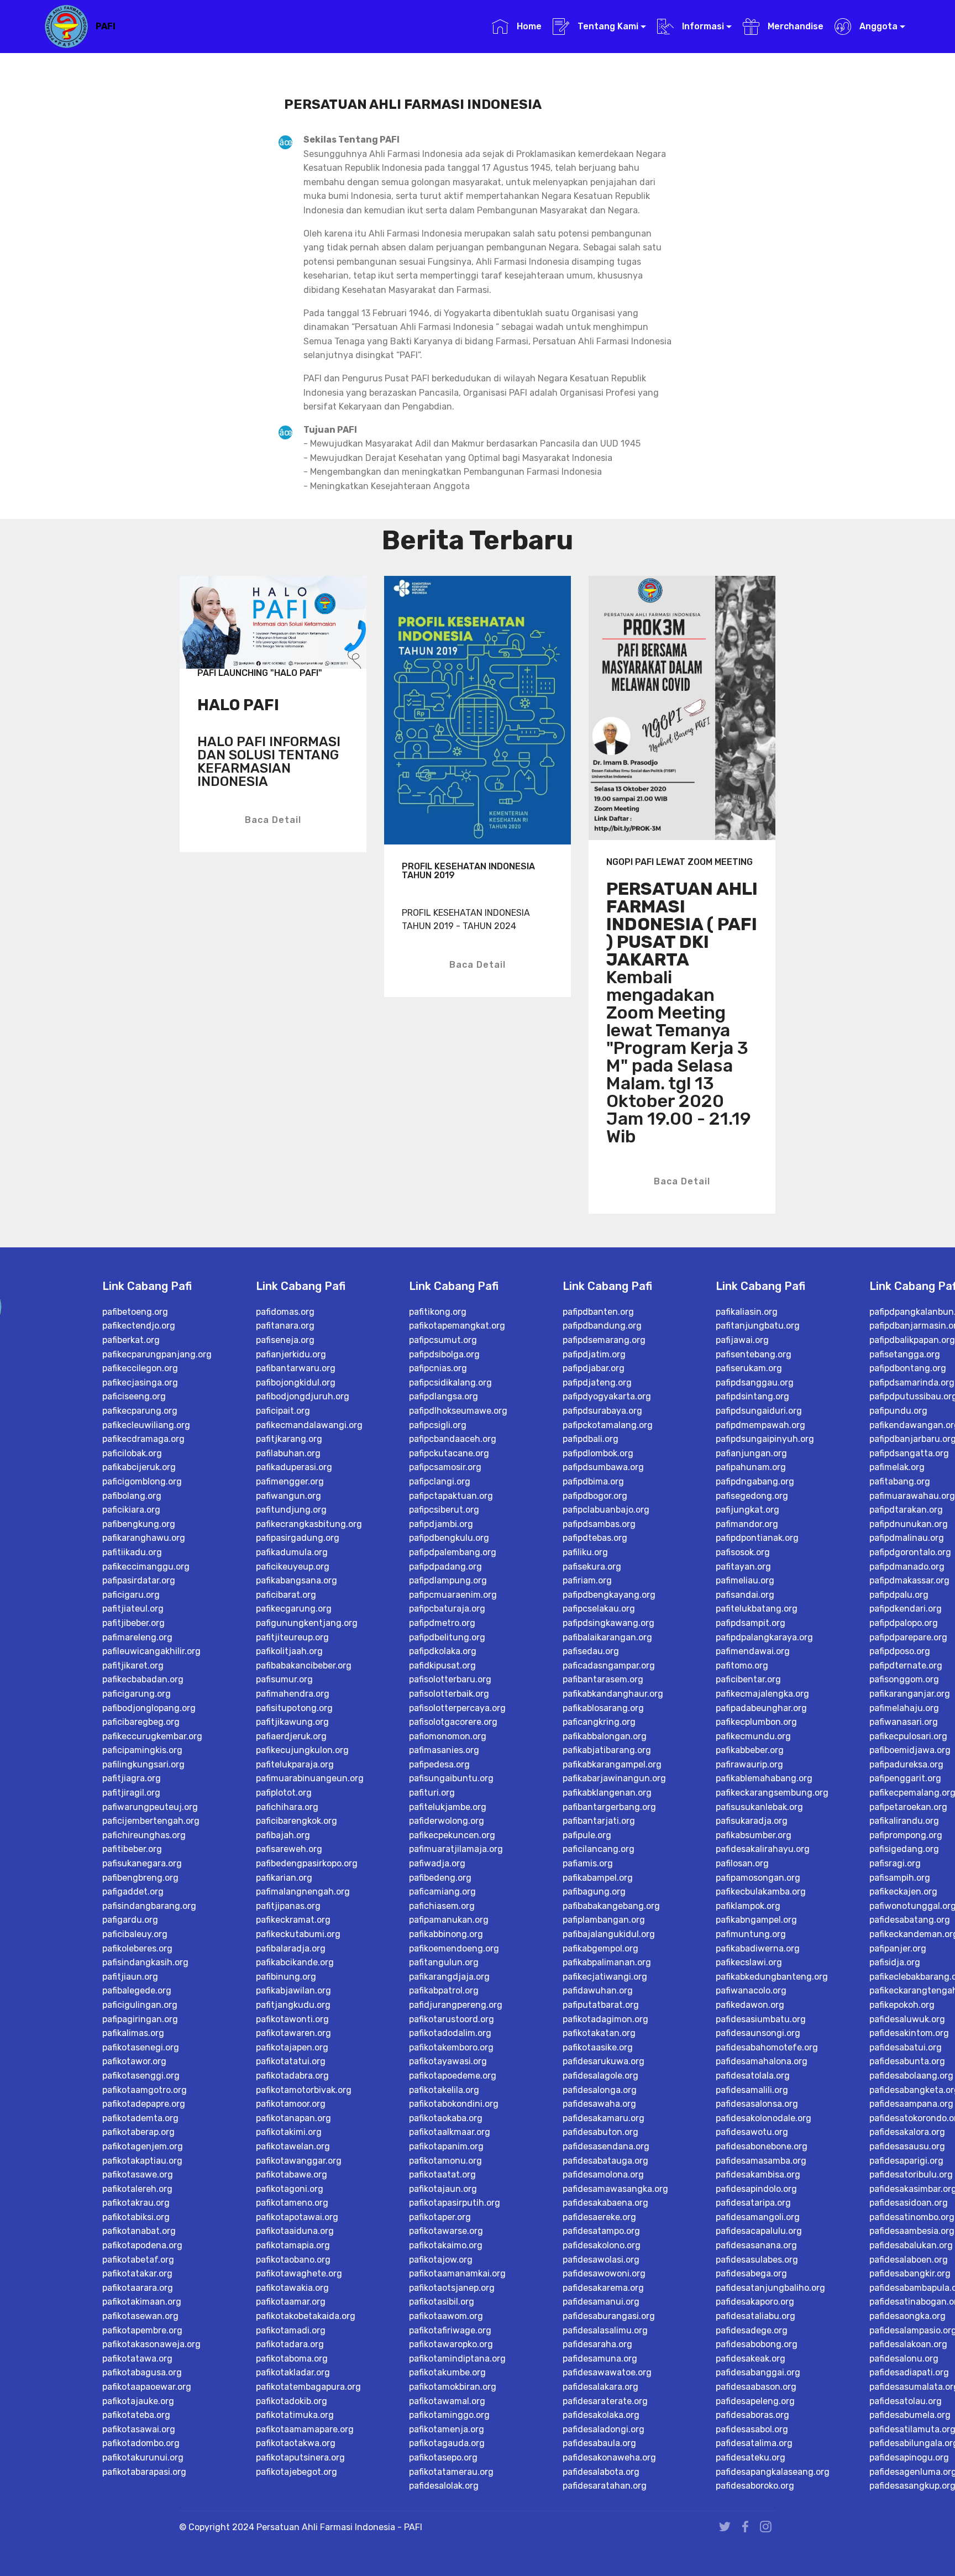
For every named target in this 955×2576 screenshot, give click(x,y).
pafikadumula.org (292, 1552)
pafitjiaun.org (130, 1977)
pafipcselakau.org (599, 1609)
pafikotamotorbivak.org (304, 2090)
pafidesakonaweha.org (609, 2457)
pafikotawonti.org (292, 2019)
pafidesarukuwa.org (604, 2061)
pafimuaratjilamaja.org (456, 1849)
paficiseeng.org (134, 1396)
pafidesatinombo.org (912, 2217)
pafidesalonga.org (600, 2090)
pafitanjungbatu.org (758, 1326)
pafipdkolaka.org (443, 1651)
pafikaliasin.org (747, 1312)
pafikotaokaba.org (446, 2118)
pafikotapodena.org (142, 2245)
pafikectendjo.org (139, 1326)
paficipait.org (283, 1411)
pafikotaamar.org (291, 2302)
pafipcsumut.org (443, 1340)
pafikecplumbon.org (756, 1722)
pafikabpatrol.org (444, 1990)
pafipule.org (587, 1835)
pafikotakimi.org (289, 2132)
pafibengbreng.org (140, 1878)
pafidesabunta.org (907, 2061)
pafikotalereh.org (137, 2189)
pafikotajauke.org (138, 2401)
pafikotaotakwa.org (296, 2443)
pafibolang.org (132, 1496)
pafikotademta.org (140, 2118)
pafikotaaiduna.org (295, 2231)
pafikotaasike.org (598, 2047)
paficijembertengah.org (151, 1821)
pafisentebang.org (754, 1354)
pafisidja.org (895, 1962)
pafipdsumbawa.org (603, 1467)
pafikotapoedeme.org (453, 2076)
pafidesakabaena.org (605, 2203)
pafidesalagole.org (600, 2076)
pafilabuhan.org (288, 1453)
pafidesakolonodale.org (764, 2118)
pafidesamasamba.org (761, 2161)
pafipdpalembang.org (453, 1552)
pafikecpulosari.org (908, 1736)
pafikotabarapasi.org (144, 2472)
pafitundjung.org (291, 1510)
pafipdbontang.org (908, 1368)
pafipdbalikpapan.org (912, 1340)
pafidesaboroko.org (755, 2486)
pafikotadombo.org (141, 2443)
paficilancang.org (599, 1849)
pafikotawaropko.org (451, 2344)
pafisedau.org (591, 1651)
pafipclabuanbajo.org (606, 1510)
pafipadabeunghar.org (761, 1708)
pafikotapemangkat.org (457, 1326)
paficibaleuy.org (135, 1934)
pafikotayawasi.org (448, 2061)
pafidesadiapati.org (909, 2372)
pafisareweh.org (289, 1849)
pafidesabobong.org (757, 2344)
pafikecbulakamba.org (761, 1892)
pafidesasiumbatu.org (761, 2019)
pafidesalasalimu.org (605, 2330)
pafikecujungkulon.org (302, 1750)
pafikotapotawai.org (297, 2217)
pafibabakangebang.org (611, 1906)
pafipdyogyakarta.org (607, 1396)
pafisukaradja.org (752, 1821)
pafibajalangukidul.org (609, 1934)
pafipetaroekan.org (908, 1807)
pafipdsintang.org (752, 1396)
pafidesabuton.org (600, 2132)
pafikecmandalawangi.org (309, 1425)
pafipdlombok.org (598, 1453)
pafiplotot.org (284, 1793)
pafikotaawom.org (446, 2316)
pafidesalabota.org (601, 2472)
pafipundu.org (898, 1411)
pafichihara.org (287, 1807)
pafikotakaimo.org (446, 2245)
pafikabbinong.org (446, 1934)
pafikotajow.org (441, 2260)
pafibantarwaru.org (296, 1368)
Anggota (877, 26)
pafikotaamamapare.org (305, 2429)
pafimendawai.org (753, 1651)
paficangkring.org (599, 1722)
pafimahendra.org (293, 1694)
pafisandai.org (745, 1595)
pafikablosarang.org (603, 1708)
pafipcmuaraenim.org (453, 1595)
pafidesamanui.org (601, 2302)
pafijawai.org (742, 1340)
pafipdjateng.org (597, 1383)
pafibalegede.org (137, 1990)
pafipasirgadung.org (298, 1538)
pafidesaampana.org (911, 2104)
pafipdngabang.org (755, 1481)
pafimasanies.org (444, 1750)
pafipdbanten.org (598, 1312)
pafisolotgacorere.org (453, 1722)
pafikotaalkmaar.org (450, 2132)
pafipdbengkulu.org (449, 1538)
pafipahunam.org (751, 1467)
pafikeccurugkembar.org (152, 1736)
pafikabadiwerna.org (758, 1948)
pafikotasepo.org (443, 2457)
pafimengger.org (290, 1481)
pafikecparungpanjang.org (157, 1354)
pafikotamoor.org (291, 2104)
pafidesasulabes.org (757, 2260)
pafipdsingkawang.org (608, 1623)
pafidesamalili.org (752, 2090)
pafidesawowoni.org (604, 2273)
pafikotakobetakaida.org (306, 2316)
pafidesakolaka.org (601, 2415)
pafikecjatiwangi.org (605, 1977)
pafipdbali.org (591, 1439)
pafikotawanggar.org (299, 2161)
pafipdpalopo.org (904, 1623)
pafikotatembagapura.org (308, 2387)
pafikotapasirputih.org (455, 2203)
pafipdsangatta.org (909, 1453)
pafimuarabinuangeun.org (310, 1778)
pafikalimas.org (133, 2033)
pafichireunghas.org (144, 1835)
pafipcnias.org (438, 1368)
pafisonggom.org (904, 1679)
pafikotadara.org (290, 2344)
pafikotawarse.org (446, 2231)
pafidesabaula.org (599, 2443)
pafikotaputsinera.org (300, 2457)
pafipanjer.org (898, 1948)
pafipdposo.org (900, 1651)
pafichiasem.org (442, 1906)
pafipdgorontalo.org (910, 1552)
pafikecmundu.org (753, 1736)
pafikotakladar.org (293, 2372)
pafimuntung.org (751, 1934)
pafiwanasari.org (904, 1722)
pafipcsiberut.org (444, 1510)
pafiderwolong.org (447, 1821)
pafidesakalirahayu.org (763, 1849)
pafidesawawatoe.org (607, 2372)
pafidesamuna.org (600, 2359)
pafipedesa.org (439, 1764)
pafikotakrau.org (136, 2203)
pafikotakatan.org (599, 2033)
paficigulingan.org (140, 2005)
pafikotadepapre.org (144, 2104)
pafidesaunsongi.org (758, 2033)
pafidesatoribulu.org (911, 2174)
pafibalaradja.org (291, 1948)
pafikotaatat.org (442, 2174)
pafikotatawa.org (137, 2359)
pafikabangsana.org (297, 1580)
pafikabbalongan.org (605, 1736)
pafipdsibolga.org (444, 1354)
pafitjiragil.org (131, 1793)
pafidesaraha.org (597, 2344)
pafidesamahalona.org (762, 2061)
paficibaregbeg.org (141, 1722)
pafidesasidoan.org (909, 2203)
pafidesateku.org (751, 2457)
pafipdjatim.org (594, 1354)
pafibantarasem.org (603, 1679)
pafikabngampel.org (756, 1920)
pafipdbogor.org (595, 1496)
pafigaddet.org (133, 1892)
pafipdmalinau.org (907, 1538)
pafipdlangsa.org (444, 1396)
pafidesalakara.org (600, 2387)
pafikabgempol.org (600, 1948)
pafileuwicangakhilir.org (151, 1651)
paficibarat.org (286, 1595)
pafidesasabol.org (752, 2429)
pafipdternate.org (906, 1665)
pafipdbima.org (593, 1481)
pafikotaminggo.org (449, 2415)
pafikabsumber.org (754, 1835)
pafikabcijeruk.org (139, 1467)
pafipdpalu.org (899, 1595)
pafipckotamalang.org (608, 1425)
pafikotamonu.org (445, 2161)
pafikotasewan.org (140, 2316)
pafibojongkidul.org (296, 1383)
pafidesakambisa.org (758, 2174)
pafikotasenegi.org (141, 2047)
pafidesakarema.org (603, 2288)
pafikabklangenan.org (607, 1793)
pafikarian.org (284, 1878)
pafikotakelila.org (444, 2090)
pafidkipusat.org (442, 1665)
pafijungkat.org (747, 1510)
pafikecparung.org (140, 1411)
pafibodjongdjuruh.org (303, 1396)
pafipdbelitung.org (447, 1637)
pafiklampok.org (748, 1906)
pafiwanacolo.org (751, 1990)
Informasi (702, 26)
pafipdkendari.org (906, 1609)
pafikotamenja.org (447, 2429)
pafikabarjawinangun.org (614, 1778)
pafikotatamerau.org (451, 2472)
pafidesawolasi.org (601, 2260)
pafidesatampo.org (601, 2231)
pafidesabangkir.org (910, 2273)
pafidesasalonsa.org (757, 2104)
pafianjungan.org (751, 1453)
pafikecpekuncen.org (452, 1835)
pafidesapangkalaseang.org (773, 2472)
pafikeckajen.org (903, 1892)
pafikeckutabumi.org (298, 1934)
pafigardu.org (130, 1920)
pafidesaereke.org (599, 2217)
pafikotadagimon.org (605, 2019)
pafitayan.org (743, 1567)
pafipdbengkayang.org (609, 1595)
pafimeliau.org (745, 1580)
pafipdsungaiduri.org (759, 1411)
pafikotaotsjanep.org (452, 2288)
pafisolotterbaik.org (449, 1694)
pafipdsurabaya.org (602, 1411)
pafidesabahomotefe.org (767, 2047)
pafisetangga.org (905, 1354)
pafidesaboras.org (752, 2415)
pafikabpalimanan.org (607, 1962)
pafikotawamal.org (447, 2401)
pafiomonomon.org (448, 1736)
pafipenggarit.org (905, 1778)
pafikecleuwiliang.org (146, 1425)
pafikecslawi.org (749, 1962)
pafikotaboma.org (292, 2359)
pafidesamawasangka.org (615, 2189)
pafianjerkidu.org (291, 1354)
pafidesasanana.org (756, 2245)
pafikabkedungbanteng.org (772, 1977)
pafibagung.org (594, 1892)
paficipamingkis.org (142, 1750)
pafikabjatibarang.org (607, 1750)
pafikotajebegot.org (297, 2472)
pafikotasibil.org (442, 2302)
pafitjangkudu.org (293, 2005)
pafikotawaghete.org (299, 2273)
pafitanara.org (285, 1326)
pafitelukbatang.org (757, 1609)
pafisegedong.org (752, 1496)
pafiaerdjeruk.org (291, 1736)
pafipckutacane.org (449, 1453)
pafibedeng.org (440, 1878)
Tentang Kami (607, 26)
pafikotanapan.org (293, 2118)
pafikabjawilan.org (293, 1990)
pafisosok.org (743, 1552)
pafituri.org (432, 1793)
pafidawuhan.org (598, 1990)
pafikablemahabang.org (764, 1778)
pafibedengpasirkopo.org (307, 1863)
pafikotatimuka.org (295, 2415)
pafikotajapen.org (292, 2047)
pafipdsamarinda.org (912, 1383)
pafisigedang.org (904, 1849)
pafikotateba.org (136, 2415)
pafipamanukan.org (449, 1920)
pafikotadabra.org (292, 2076)
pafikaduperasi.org (294, 1467)
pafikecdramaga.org (143, 1439)
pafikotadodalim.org (450, 2033)
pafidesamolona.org (603, 2174)
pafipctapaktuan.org (451, 1496)
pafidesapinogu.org (909, 2457)
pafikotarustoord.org (452, 2019)
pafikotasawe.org (138, 2174)
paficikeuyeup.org (293, 1567)
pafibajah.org (283, 1835)
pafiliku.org (585, 1552)
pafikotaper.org (440, 2217)
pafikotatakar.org (137, 2273)
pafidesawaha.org (599, 2104)
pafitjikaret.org (133, 1665)
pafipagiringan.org (140, 2019)
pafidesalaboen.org (909, 2260)
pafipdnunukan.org (909, 1524)
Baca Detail (273, 820)
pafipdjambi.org (441, 1524)
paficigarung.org (137, 1694)
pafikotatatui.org (291, 2061)
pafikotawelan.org (293, 2146)
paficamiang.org (442, 1892)
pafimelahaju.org (904, 1708)
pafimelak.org (897, 1467)
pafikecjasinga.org (140, 1383)
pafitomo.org (742, 1665)
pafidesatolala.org (753, 2076)
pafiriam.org (587, 1580)
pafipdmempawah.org (760, 1425)
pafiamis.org (588, 1863)
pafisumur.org (284, 1679)
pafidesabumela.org (910, 2415)
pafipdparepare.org (908, 1637)
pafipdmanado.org (907, 1567)
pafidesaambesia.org (912, 2231)
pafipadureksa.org (906, 1764)
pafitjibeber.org (133, 1623)
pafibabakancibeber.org (304, 1665)
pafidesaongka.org (907, 2316)
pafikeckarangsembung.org (772, 1793)
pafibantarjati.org (599, 1821)
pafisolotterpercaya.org (457, 1708)
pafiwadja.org (437, 1863)
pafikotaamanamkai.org (457, 2273)
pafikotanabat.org (139, 2231)
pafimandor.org (747, 1524)
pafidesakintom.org (909, 2033)
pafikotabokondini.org (454, 2104)
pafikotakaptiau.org (142, 2161)
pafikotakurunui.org (143, 2457)
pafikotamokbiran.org (453, 2387)
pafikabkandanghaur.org (613, 1694)
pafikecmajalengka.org (762, 1694)
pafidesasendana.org (606, 2146)
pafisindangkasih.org (145, 1962)
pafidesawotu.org (752, 2132)
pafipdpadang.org (445, 1567)
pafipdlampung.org (448, 1580)
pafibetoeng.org (135, 1312)
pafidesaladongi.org (604, 2429)
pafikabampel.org (598, 1878)
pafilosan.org (742, 1863)
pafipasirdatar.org (139, 1580)
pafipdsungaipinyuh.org (765, 1439)
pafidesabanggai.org (758, 2372)
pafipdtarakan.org (906, 1510)
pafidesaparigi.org (906, 2161)
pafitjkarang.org (289, 1439)
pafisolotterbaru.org (450, 1679)
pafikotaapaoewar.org (147, 2387)
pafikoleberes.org (137, 1948)
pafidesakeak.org (751, 2359)
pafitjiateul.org (133, 1609)
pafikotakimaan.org (142, 2302)
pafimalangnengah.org (303, 1892)
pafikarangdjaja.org (449, 1977)
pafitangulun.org (444, 1962)
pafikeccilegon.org (140, 1368)
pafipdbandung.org (602, 1326)
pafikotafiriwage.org (450, 2330)
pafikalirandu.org (904, 1821)
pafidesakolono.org (602, 2245)
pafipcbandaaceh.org (453, 1439)
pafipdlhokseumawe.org (458, 1411)
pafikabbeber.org (750, 1750)
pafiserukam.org (749, 1368)
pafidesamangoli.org (758, 2217)
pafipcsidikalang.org (450, 1383)
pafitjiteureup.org (292, 1637)
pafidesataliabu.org (755, 2316)
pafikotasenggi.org (141, 2076)
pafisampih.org (900, 1878)
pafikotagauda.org (447, 2443)
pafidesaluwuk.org (907, 2019)
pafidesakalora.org (907, 2132)
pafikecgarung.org (294, 1609)
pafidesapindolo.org (756, 2189)
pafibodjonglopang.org (149, 1708)
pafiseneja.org (285, 1340)
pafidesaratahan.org (605, 2486)
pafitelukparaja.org (295, 1764)
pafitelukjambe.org (448, 1807)
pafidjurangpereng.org (456, 2005)
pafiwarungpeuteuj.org (150, 1807)
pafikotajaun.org (443, 2189)
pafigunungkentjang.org (307, 1623)
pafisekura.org (592, 1567)
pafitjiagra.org (132, 1778)
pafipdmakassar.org (909, 1580)
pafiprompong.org (906, 1835)
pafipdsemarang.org (604, 1340)
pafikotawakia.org (292, 2288)
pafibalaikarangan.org (607, 1637)
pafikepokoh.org (902, 2005)
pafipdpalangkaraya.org (764, 1637)
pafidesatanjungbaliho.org (770, 2288)
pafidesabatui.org (906, 2047)
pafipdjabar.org (594, 1368)
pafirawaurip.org (749, 1764)
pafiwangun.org (288, 1496)
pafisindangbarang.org (149, 1906)
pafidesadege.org (752, 2330)
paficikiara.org (131, 1510)
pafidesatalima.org (754, 2443)
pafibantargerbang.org (609, 1807)
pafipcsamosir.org (445, 1467)
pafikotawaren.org (293, 2033)
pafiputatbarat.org (601, 2005)
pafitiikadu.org (132, 1552)
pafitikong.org (438, 1312)
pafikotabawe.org (292, 2174)
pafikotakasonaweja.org (151, 2344)
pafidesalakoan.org (908, 2344)
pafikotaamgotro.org (145, 2090)
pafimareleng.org (137, 1637)
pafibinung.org (286, 1977)
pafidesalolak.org (444, 2486)
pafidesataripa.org (753, 2203)
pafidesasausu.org (907, 2146)
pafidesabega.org (751, 2273)
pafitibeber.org (132, 1849)
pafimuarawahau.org (912, 1496)
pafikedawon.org (750, 2005)
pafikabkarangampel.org (612, 1764)
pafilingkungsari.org (143, 1764)
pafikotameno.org (292, 2203)
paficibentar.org (748, 1679)
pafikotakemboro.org (451, 2047)
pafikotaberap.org (138, 2132)
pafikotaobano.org (293, 2260)
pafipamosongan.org (758, 1878)
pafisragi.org (895, 1863)
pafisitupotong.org (294, 1708)
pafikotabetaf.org (138, 2260)
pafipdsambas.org (599, 1524)
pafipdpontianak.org (757, 1538)
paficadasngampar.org (609, 1665)
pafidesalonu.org (904, 2359)
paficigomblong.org (142, 1481)
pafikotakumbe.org (447, 2372)
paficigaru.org (131, 1595)
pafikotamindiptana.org (457, 2359)
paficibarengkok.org (297, 1821)
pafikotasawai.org (139, 2429)
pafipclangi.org (440, 1481)
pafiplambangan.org (604, 1920)
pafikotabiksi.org (136, 2217)
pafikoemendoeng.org (454, 1948)
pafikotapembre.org (142, 2330)
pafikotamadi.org (291, 2330)
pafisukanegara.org (142, 1863)
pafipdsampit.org (751, 1623)
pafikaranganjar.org (910, 1694)
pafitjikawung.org (292, 1722)
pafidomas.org (285, 1312)
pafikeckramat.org (293, 1920)
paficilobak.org (132, 1453)
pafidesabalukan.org (911, 2245)
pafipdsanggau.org (755, 1383)
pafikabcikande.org (295, 1962)
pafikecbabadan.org (143, 1679)
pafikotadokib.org (292, 2401)
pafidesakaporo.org (755, 2302)
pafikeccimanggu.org (146, 1567)
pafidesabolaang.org (911, 2076)
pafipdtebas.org (595, 1538)
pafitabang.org (900, 1481)
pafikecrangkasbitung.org (309, 1524)
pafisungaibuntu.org (451, 1778)
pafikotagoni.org (290, 2189)
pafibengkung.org (139, 1524)
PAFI (106, 26)
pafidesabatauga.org (605, 2161)
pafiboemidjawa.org (910, 1750)
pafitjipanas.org (288, 1906)
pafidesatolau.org (906, 2401)
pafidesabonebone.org (762, 2146)
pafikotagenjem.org (143, 2146)
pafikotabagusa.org (142, 2372)
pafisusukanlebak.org (759, 1807)
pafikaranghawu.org (144, 1538)
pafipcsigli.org (438, 1425)
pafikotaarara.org (138, 2288)
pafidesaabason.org (756, 2387)
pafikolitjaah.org (289, 1651)
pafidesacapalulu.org (759, 2231)
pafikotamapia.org (293, 2245)
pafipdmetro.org (442, 1623)
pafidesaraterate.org (605, 2401)
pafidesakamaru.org (604, 2118)
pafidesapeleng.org (755, 2401)
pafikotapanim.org (446, 2146)
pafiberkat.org (131, 1340)
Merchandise (794, 26)
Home (528, 26)
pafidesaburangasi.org (609, 2316)
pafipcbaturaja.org (447, 1609)
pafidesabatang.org (910, 1920)
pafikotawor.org (134, 2061)
